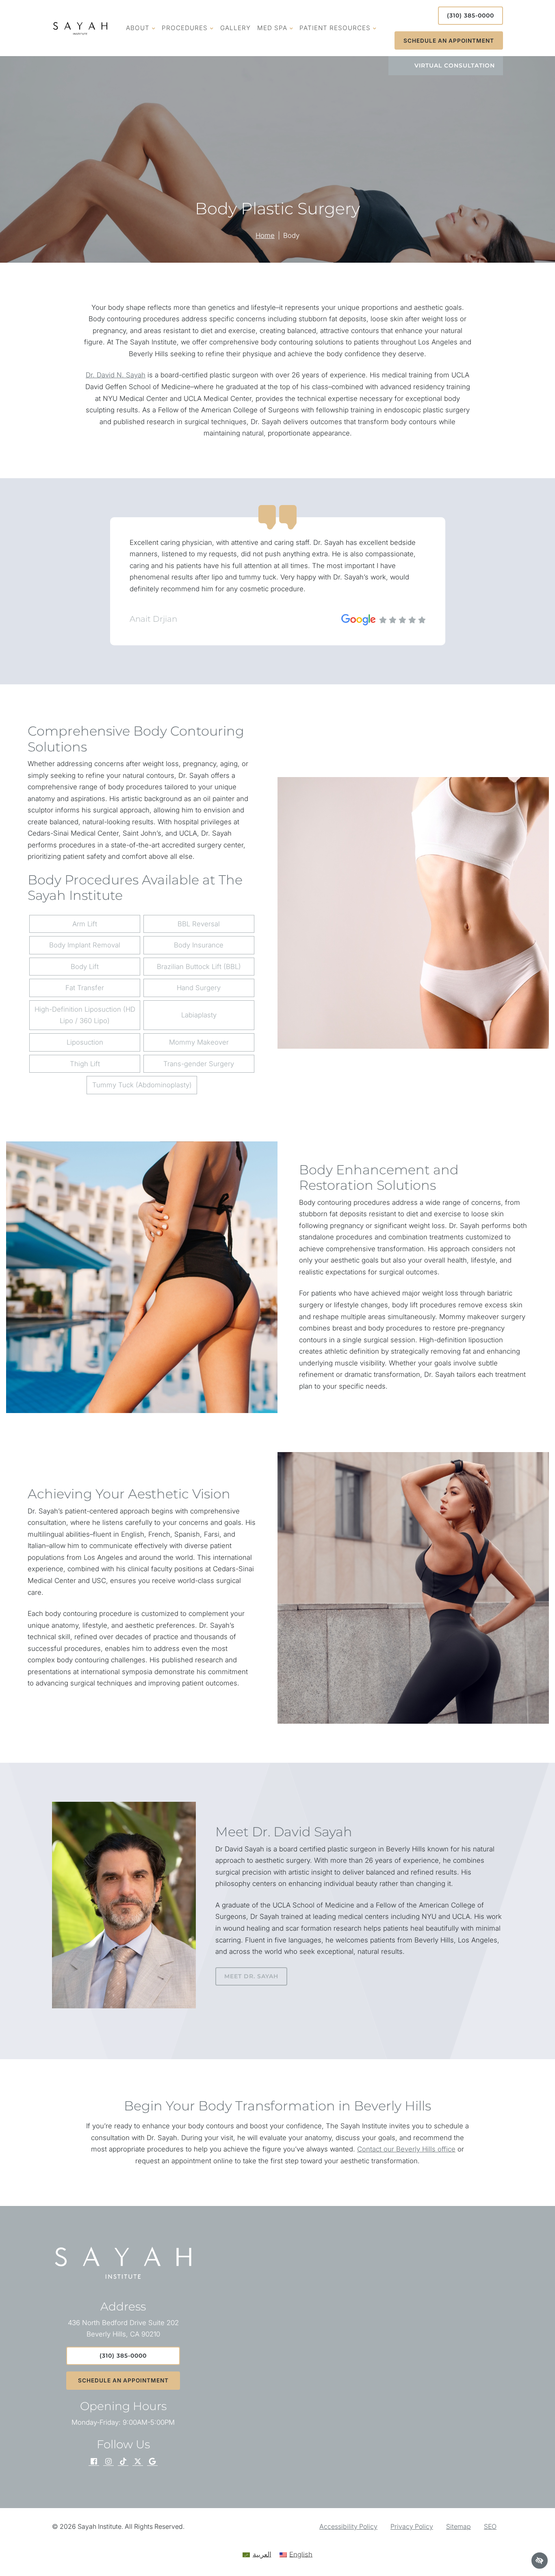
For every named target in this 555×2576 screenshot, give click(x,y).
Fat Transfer (85, 988)
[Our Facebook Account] (94, 2462)
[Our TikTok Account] (123, 2462)
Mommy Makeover (199, 1042)
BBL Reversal (199, 924)
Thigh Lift (85, 1064)
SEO (490, 2526)
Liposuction (85, 1042)
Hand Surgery (199, 988)
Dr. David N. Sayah (116, 375)
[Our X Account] (138, 2462)
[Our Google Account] (152, 2462)
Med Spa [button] (272, 28)
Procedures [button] (185, 28)
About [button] (138, 28)
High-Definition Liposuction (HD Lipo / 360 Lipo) (85, 1015)
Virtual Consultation (455, 65)
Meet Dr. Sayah (251, 1976)
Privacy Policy (412, 2526)
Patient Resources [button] (335, 28)
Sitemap (459, 2526)
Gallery (235, 28)
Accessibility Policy (348, 2526)
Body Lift (85, 967)
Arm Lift (85, 924)
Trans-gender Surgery (199, 1064)
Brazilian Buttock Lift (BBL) (199, 967)
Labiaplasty (199, 1015)
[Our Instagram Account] (108, 2462)
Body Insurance (199, 945)
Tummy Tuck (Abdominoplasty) (142, 1085)
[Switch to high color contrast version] (540, 2561)
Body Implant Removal (85, 945)
